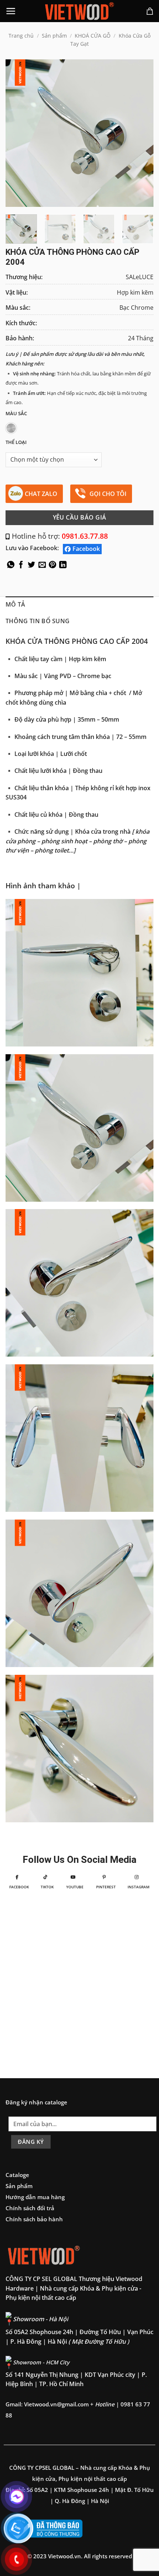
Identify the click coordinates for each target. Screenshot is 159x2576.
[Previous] (18, 133)
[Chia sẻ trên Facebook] (21, 566)
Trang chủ (21, 36)
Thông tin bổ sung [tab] (38, 621)
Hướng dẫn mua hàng (35, 2197)
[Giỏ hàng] (150, 11)
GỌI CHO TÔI (108, 494)
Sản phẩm (54, 36)
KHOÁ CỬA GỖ (93, 36)
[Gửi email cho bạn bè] (42, 566)
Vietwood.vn (65, 2556)
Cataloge (17, 2175)
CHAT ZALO (41, 494)
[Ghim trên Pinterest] (53, 566)
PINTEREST (106, 1887)
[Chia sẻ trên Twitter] (31, 566)
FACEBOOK (19, 1887)
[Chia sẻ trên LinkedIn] (63, 566)
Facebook (86, 549)
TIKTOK (47, 1887)
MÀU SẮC (16, 414)
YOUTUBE (75, 1887)
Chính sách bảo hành (34, 2219)
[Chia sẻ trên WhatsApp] (11, 566)
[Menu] (11, 11)
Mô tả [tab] (16, 604)
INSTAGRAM (138, 1887)
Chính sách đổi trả (30, 2208)
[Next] (141, 133)
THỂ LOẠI (16, 442)
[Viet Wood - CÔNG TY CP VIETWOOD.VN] (79, 11)
